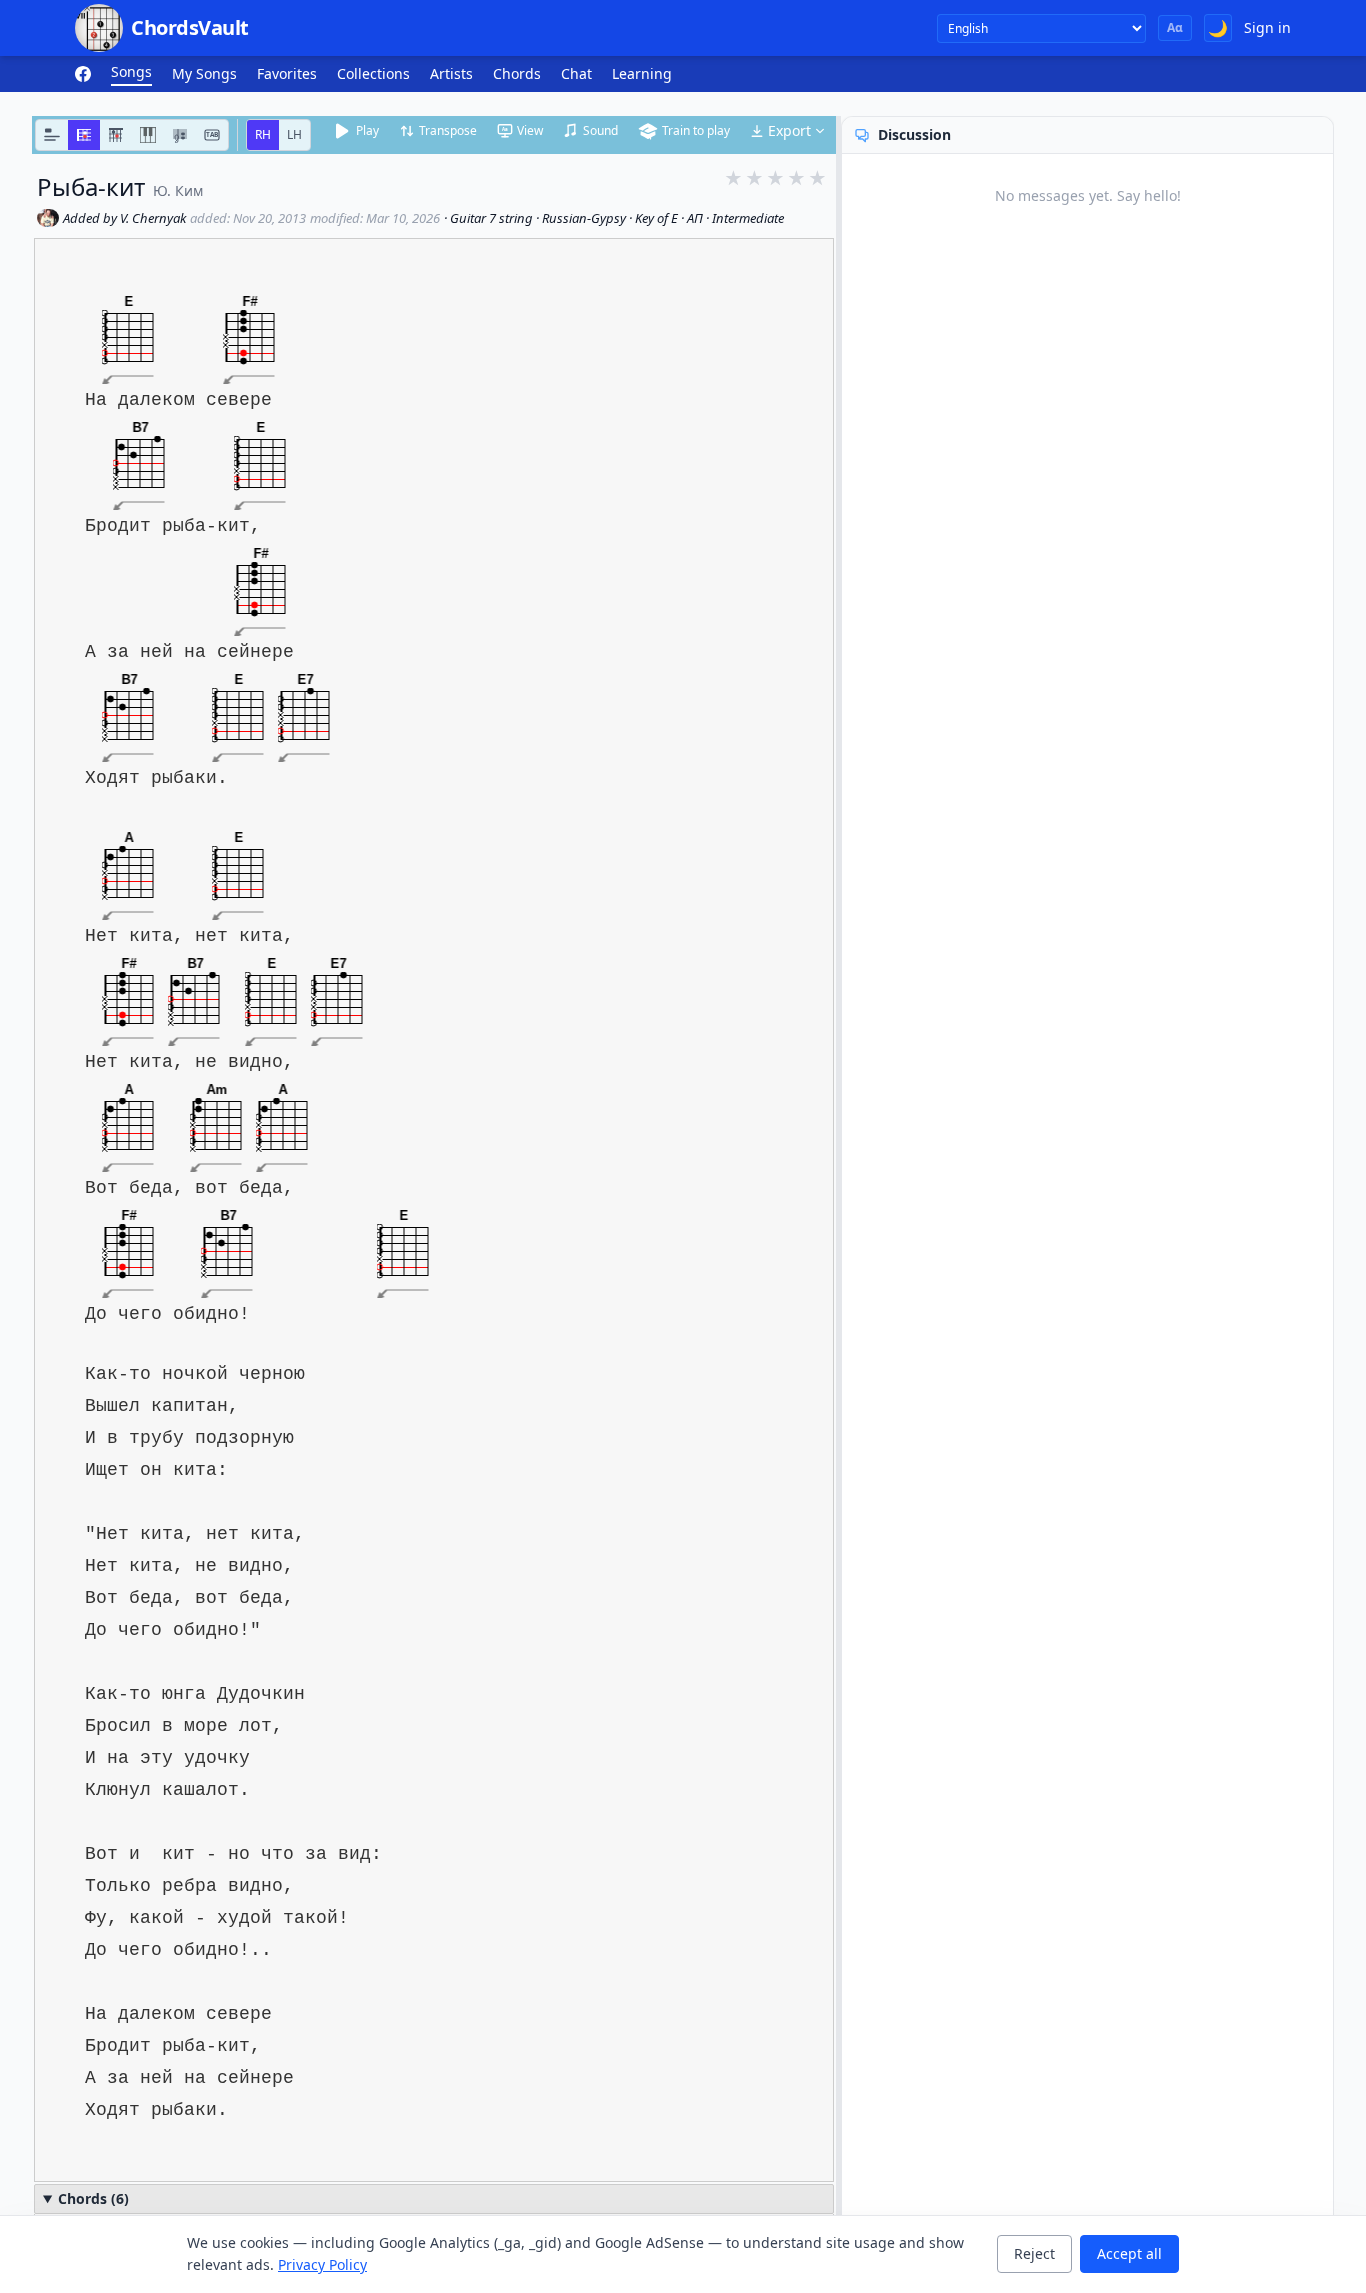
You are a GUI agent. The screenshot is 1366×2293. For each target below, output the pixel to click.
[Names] (52, 135)
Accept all (1129, 2253)
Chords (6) (93, 2198)
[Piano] (148, 135)
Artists (451, 73)
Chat (576, 73)
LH (294, 134)
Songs (131, 71)
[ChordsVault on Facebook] (83, 74)
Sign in (1267, 27)
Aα (1175, 27)
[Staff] (180, 135)
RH (263, 134)
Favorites (287, 73)
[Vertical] (116, 135)
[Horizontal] (84, 135)
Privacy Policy (322, 2264)
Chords (517, 73)
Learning (642, 73)
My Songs (204, 73)
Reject (1034, 2253)
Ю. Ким (178, 190)
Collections (373, 73)
